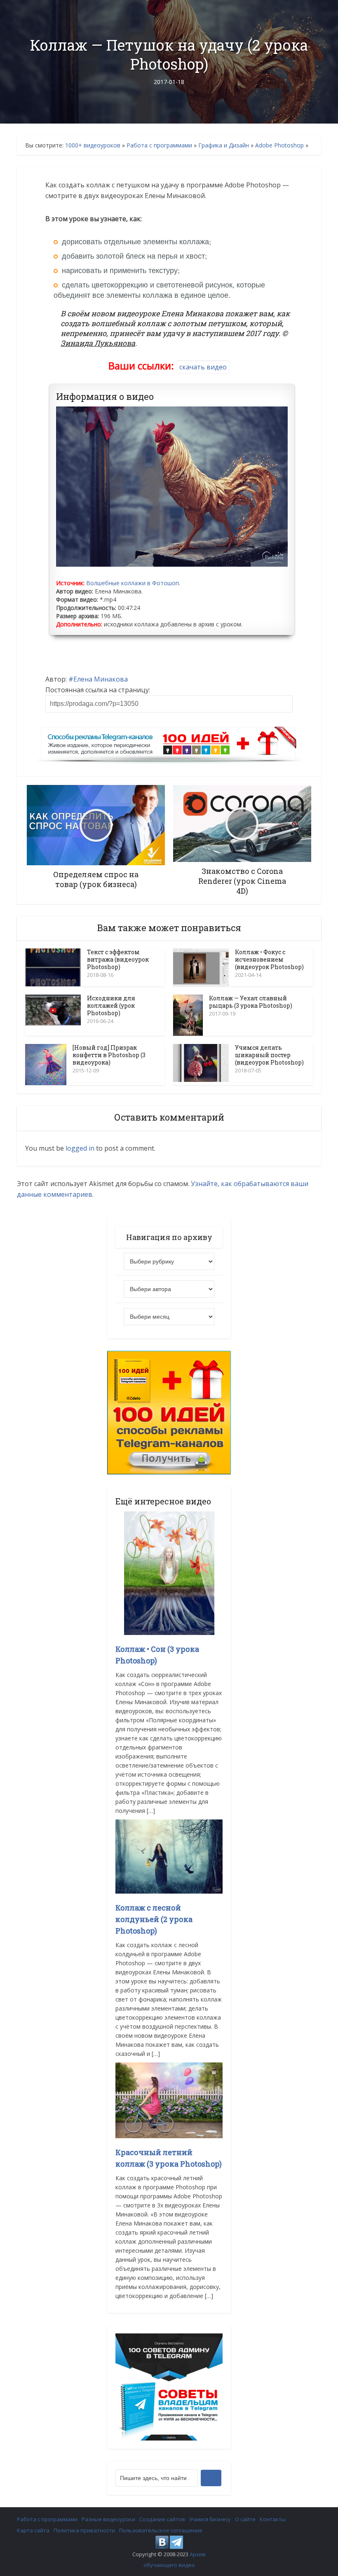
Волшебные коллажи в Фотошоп (133, 583)
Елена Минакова (101, 679)
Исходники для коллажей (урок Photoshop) (111, 1005)
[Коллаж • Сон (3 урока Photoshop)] (169, 1573)
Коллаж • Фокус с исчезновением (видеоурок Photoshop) (269, 959)
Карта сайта (33, 2530)
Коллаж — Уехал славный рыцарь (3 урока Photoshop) (251, 1002)
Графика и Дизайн (224, 145)
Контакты (273, 2519)
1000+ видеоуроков (93, 145)
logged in (80, 1148)
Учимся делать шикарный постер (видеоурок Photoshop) (269, 1055)
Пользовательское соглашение (161, 2530)
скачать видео (203, 367)
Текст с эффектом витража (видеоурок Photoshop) (118, 959)
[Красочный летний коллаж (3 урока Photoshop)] (169, 2100)
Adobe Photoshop (279, 145)
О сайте (245, 2519)
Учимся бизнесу (210, 2519)
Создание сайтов (162, 2519)
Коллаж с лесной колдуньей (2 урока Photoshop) (154, 1919)
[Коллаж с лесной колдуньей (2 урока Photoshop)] (169, 1856)
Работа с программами (159, 145)
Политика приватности (84, 2530)
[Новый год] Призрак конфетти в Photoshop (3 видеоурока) (109, 1055)
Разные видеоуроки (108, 2519)
